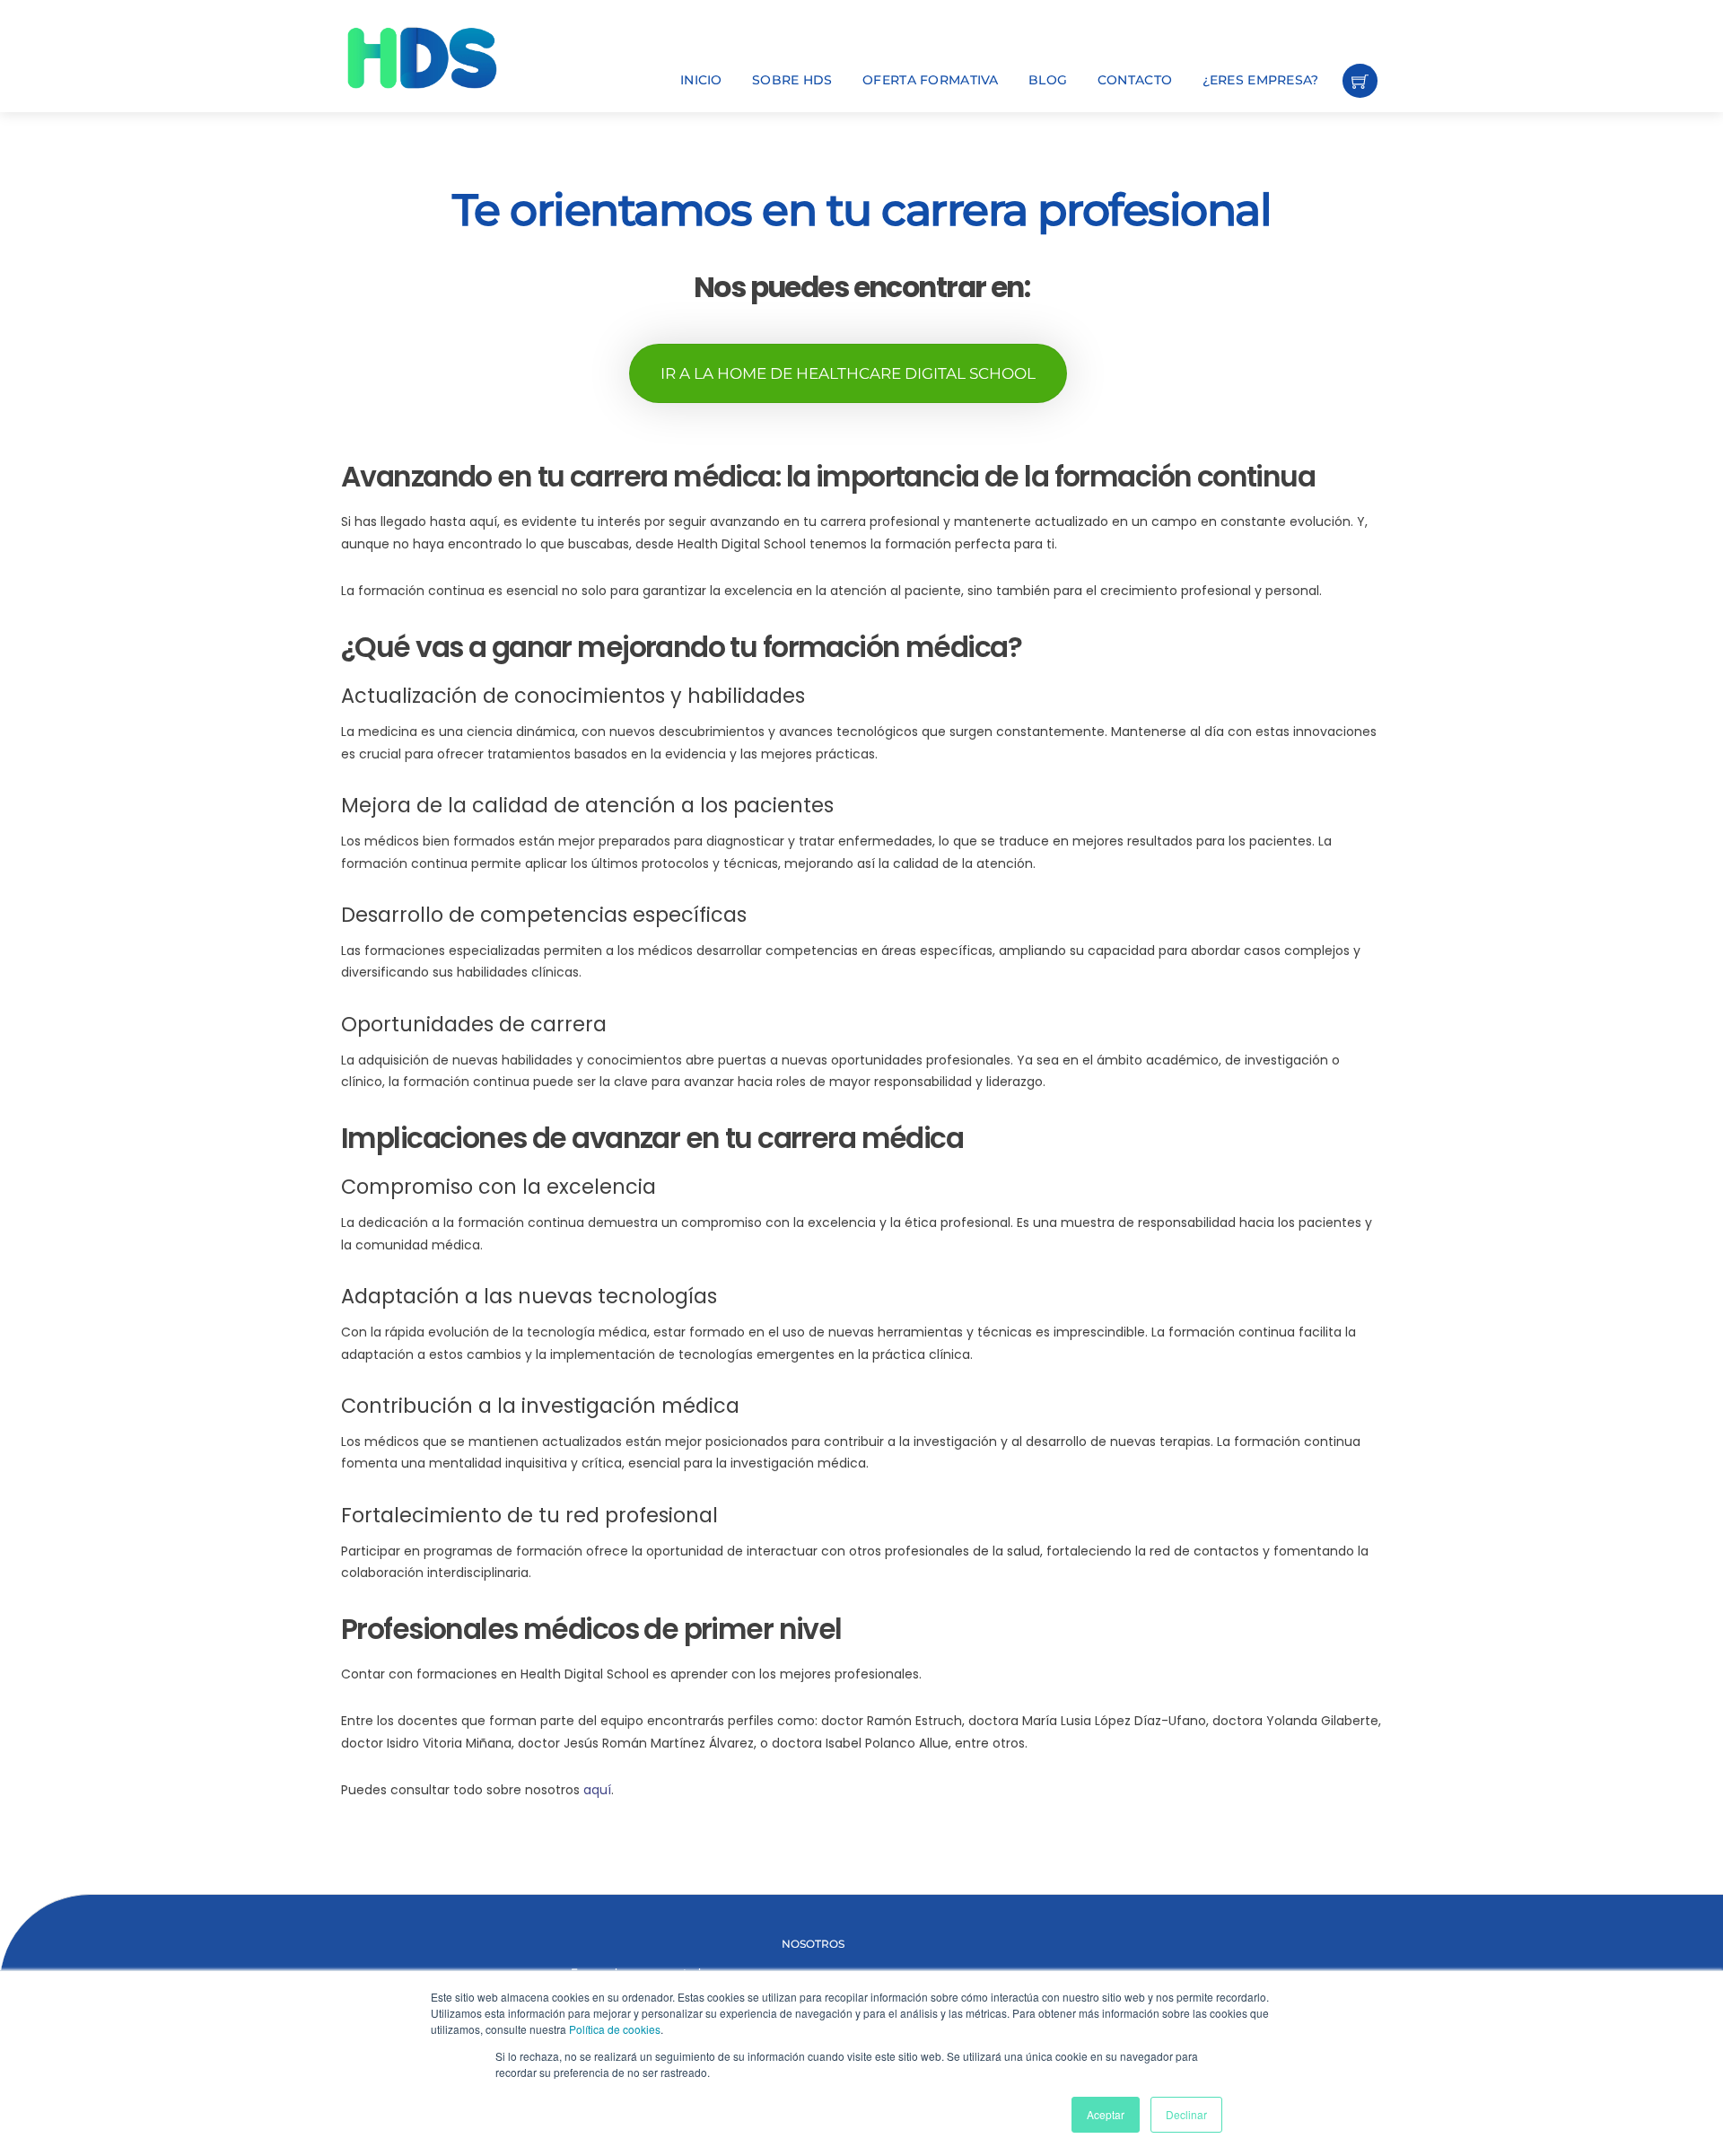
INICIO (701, 80)
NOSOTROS (813, 1944)
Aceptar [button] (1106, 2114)
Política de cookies (615, 2029)
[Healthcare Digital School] (453, 58)
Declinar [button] (1186, 2114)
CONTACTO (1135, 80)
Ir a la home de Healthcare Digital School (848, 373)
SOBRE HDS (792, 80)
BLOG (1048, 80)
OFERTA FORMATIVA (930, 80)
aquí (597, 1790)
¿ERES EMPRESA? (1261, 80)
